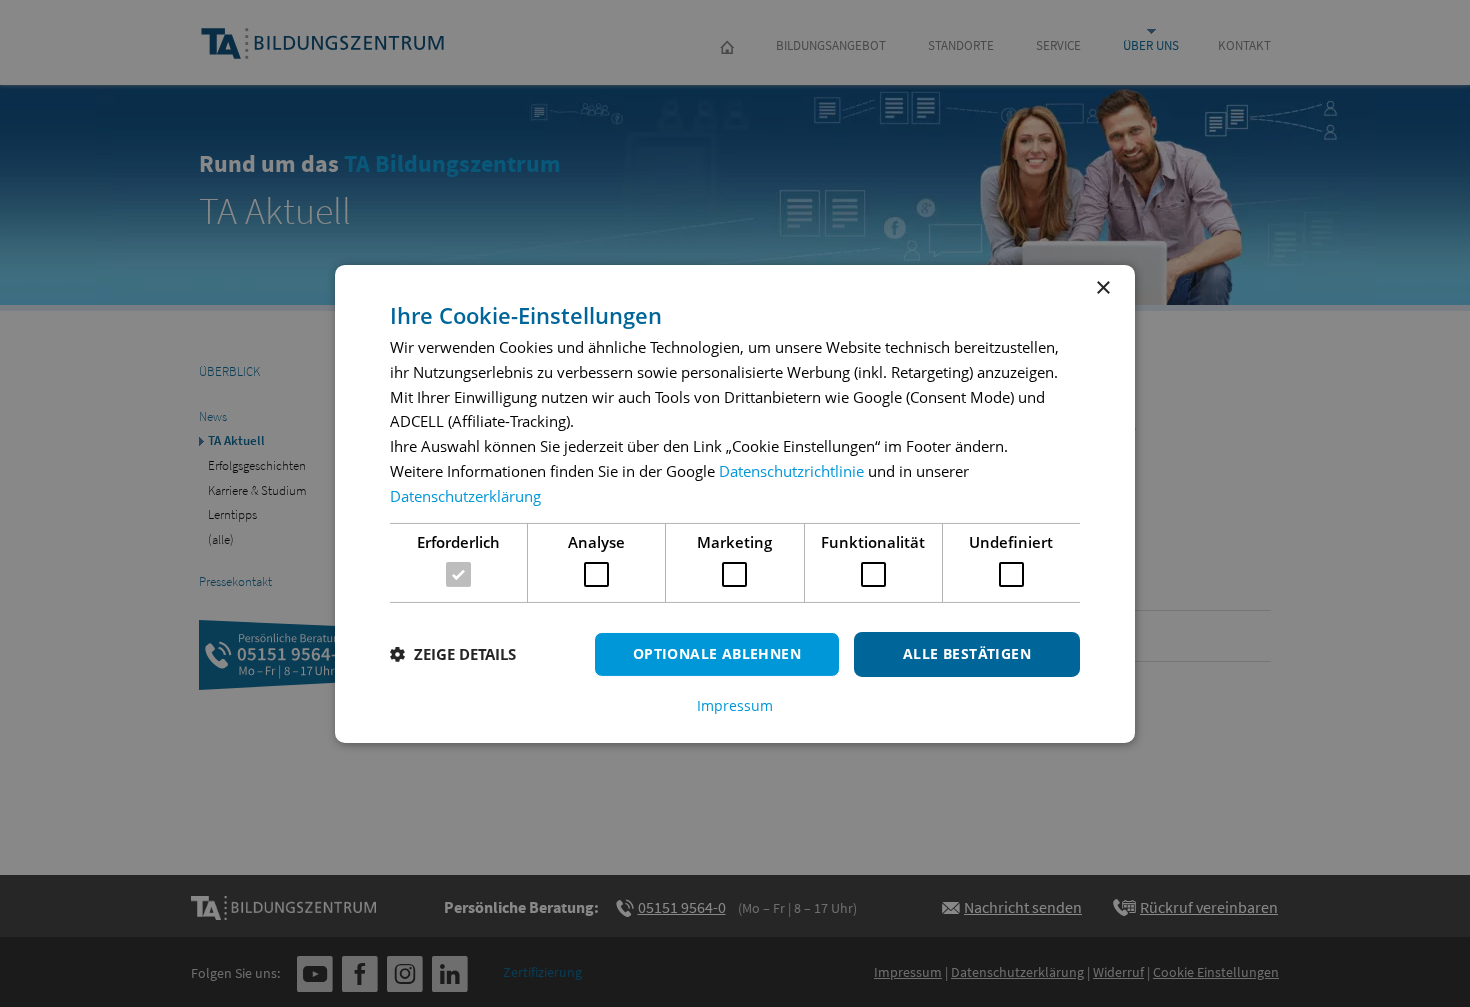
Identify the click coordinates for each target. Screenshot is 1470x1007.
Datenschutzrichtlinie (791, 471)
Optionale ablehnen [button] (717, 653)
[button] (453, 654)
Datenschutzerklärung (465, 496)
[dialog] (735, 503)
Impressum (735, 706)
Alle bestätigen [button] (967, 653)
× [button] (1102, 287)
